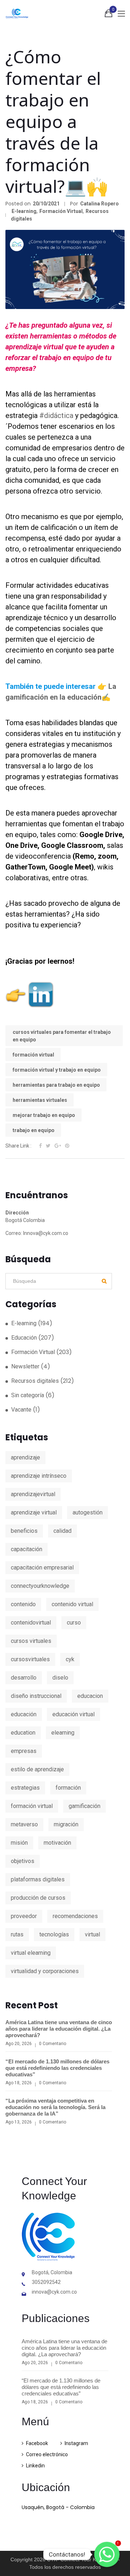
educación (24, 1714)
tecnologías (54, 1934)
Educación (24, 1338)
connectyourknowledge (40, 1586)
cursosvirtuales (30, 1659)
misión (19, 1843)
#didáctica (56, 415)
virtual (92, 1934)
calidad (62, 1531)
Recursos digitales (35, 1381)
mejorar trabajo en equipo (44, 1115)
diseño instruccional (36, 1696)
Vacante (21, 1410)
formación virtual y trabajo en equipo (57, 1070)
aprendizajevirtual (33, 1494)
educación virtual (73, 1714)
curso (74, 1623)
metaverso (24, 1824)
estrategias (25, 1788)
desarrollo (24, 1678)
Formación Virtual (61, 211)
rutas (17, 1934)
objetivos (23, 1861)
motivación (57, 1843)
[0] (109, 15)
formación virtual (33, 1055)
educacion (90, 1696)
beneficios (24, 1531)
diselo (60, 1678)
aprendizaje (25, 1457)
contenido (23, 1604)
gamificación (84, 1806)
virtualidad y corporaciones (45, 1971)
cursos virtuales (31, 1641)
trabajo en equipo (34, 1130)
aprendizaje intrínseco (39, 1476)
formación (68, 1788)
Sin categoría (28, 1395)
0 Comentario (53, 2044)
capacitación (27, 1549)
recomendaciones (75, 1916)
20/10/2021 (46, 204)
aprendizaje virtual (34, 1512)
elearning (63, 1733)
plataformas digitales (38, 1879)
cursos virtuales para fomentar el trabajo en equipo (62, 1036)
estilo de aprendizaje (37, 1769)
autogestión (88, 1512)
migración (66, 1824)
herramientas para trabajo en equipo (56, 1085)
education (23, 1733)
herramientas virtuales (40, 1100)
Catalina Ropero (99, 204)
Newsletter (25, 1366)
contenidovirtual (31, 1623)
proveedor (24, 1916)
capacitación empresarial (42, 1568)
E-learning (24, 211)
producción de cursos (38, 1898)
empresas (24, 1751)
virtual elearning (31, 1953)
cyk (70, 1659)
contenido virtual (72, 1604)
